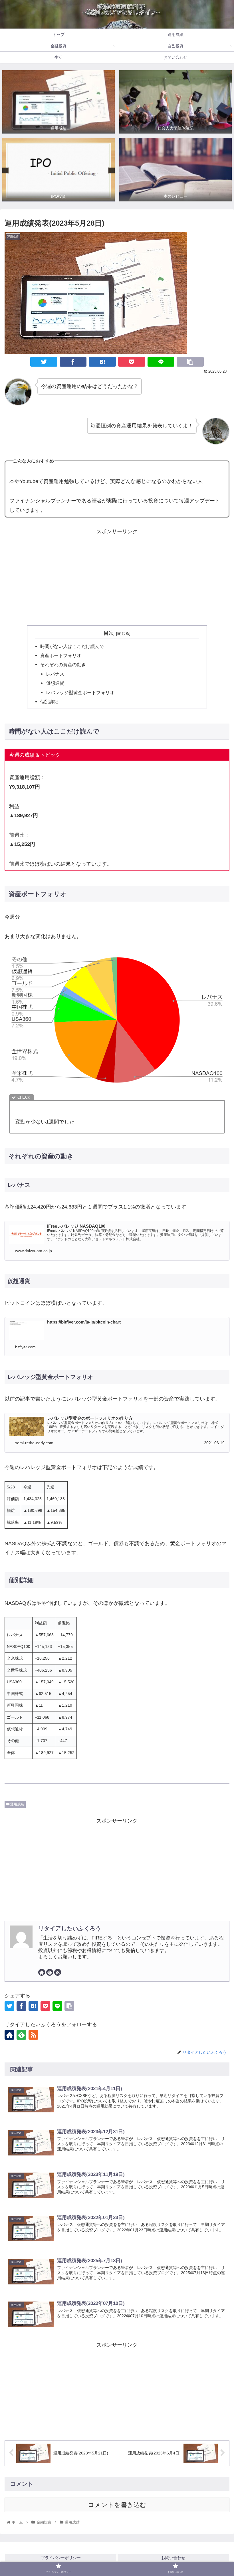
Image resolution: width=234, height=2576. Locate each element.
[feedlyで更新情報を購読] (50, 1972)
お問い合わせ (173, 2558)
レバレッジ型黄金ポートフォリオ (80, 692)
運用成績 (17, 1804)
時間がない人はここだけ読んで (72, 646)
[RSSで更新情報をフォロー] (58, 1972)
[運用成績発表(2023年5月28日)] (102, 362)
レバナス (55, 674)
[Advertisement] (117, 576)
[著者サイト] (42, 1972)
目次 (109, 633)
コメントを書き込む (117, 2505)
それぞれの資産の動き (63, 664)
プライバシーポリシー (61, 2558)
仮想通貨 (55, 683)
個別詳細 (49, 702)
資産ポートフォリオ (61, 655)
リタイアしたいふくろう (70, 1928)
